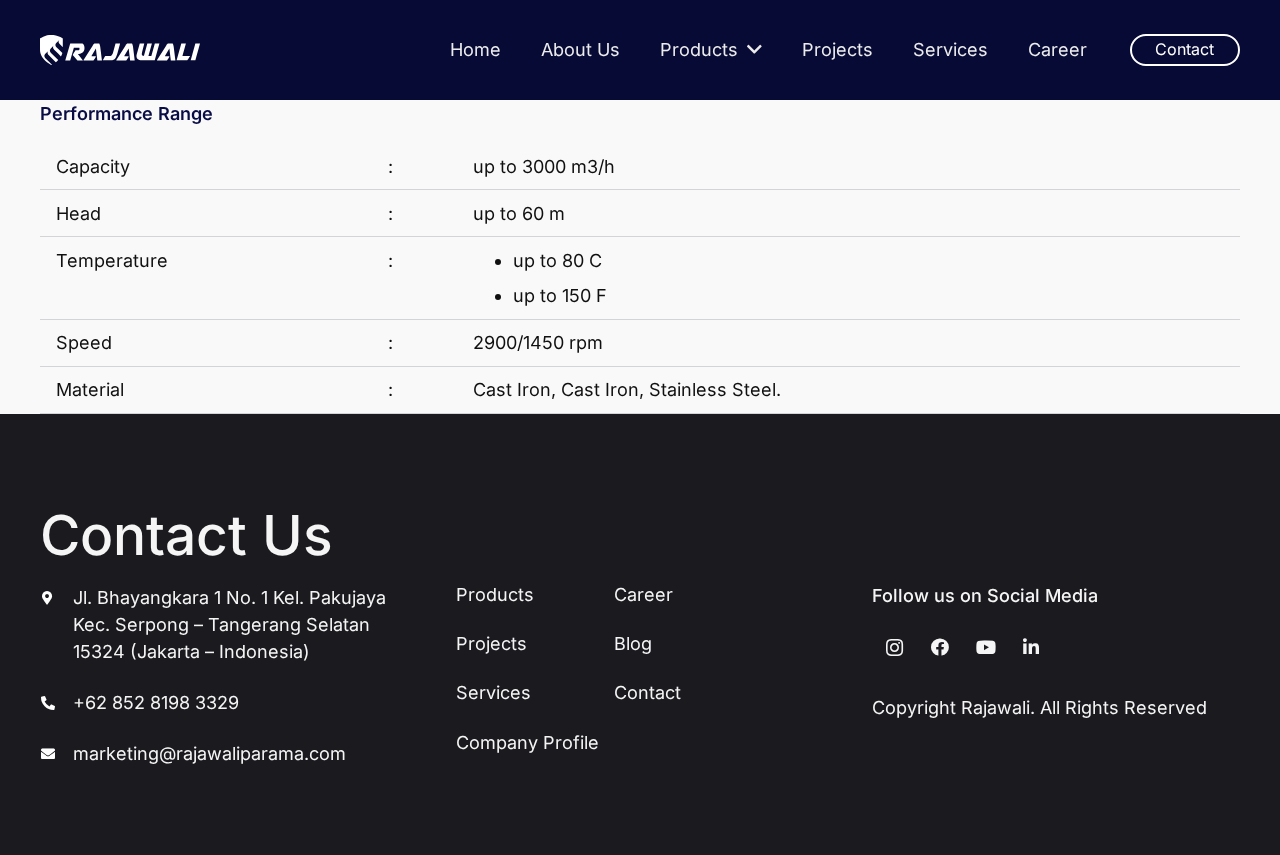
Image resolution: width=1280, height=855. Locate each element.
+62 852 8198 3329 (156, 702)
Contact (647, 692)
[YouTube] (985, 647)
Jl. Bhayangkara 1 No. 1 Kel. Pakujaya (229, 597)
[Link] (120, 50)
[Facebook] (940, 647)
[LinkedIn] (1031, 647)
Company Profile (527, 742)
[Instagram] (894, 647)
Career (643, 594)
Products (495, 594)
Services (493, 692)
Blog (633, 643)
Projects (491, 643)
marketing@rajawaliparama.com (209, 753)
